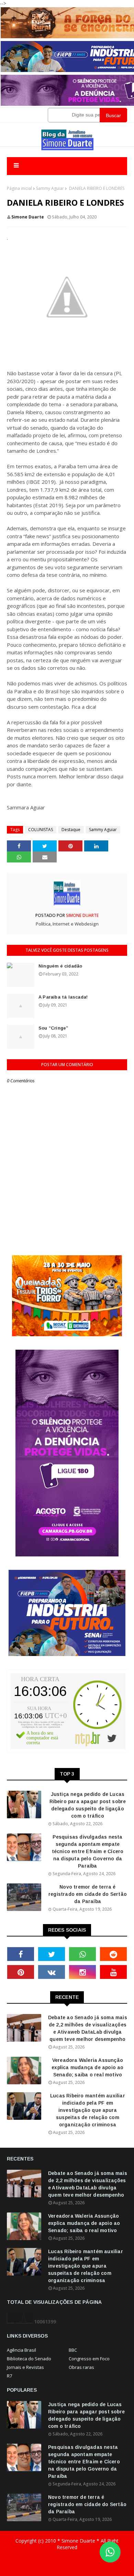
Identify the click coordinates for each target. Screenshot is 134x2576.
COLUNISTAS (41, 830)
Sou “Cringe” (53, 1028)
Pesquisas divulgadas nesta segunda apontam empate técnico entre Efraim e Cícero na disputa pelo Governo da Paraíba (88, 1851)
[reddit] (113, 1954)
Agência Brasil (21, 2350)
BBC (73, 2350)
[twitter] (52, 1954)
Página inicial (19, 188)
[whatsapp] (82, 1954)
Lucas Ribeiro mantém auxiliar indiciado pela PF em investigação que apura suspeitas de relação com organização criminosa (88, 2110)
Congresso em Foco (89, 2359)
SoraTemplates (63, 2561)
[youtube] (113, 1972)
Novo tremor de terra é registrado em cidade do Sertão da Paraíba (88, 1894)
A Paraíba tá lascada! (63, 997)
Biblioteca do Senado (29, 2359)
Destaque (71, 830)
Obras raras (81, 2367)
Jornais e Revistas (25, 2367)
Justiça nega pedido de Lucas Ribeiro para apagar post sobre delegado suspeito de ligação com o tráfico (88, 1805)
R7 (9, 2376)
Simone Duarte (28, 217)
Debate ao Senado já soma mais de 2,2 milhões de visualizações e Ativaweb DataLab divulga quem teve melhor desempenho (88, 2028)
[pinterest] (21, 1972)
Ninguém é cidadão (60, 966)
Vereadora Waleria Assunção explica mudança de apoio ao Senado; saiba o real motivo (87, 2067)
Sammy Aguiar (50, 188)
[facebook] (21, 1954)
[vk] (52, 1972)
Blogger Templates (67, 2573)
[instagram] (82, 1972)
